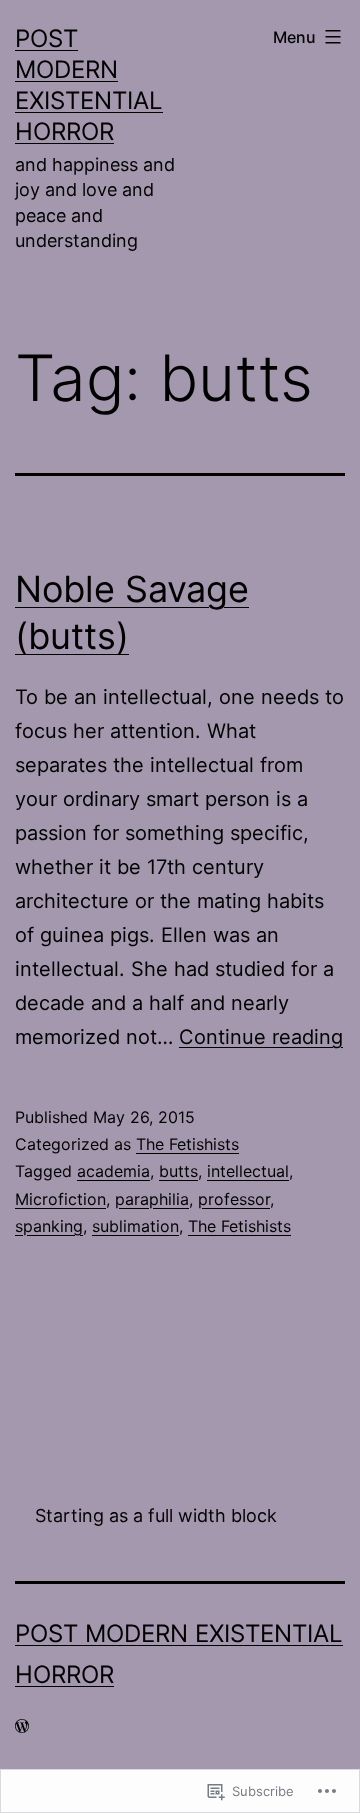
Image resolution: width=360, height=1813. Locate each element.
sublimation (135, 1226)
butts (178, 1171)
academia (113, 1171)
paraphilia (152, 1199)
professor (234, 1199)
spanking (49, 1226)
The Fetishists (187, 1144)
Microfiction (60, 1199)
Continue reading (261, 1037)
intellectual (248, 1171)
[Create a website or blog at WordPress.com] (22, 1725)
